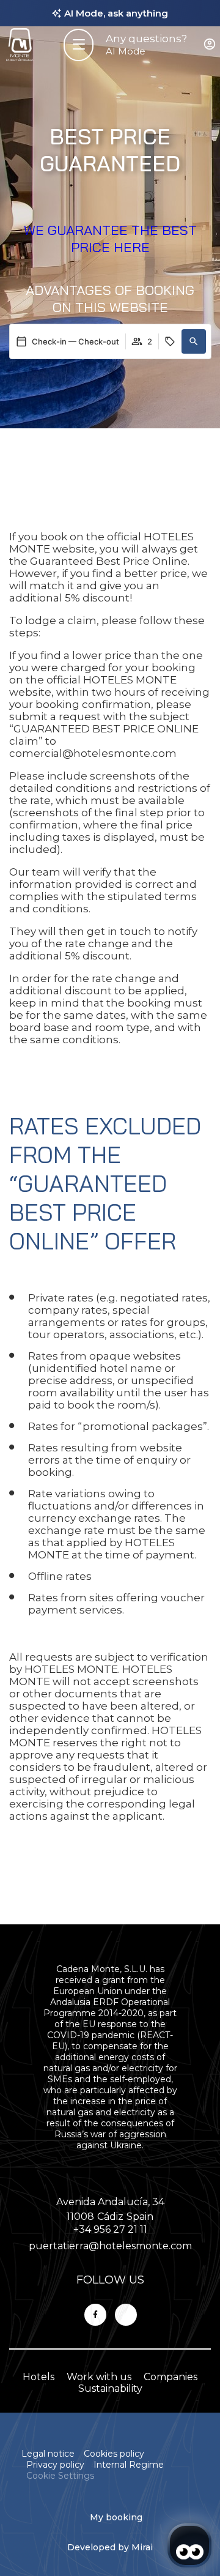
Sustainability (110, 2388)
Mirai (142, 2547)
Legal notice (48, 2454)
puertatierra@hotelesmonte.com (110, 2246)
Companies (170, 2377)
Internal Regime (129, 2465)
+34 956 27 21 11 (110, 2229)
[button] (194, 341)
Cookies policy (114, 2454)
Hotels (38, 2377)
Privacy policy (55, 2465)
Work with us (99, 2377)
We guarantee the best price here (110, 239)
